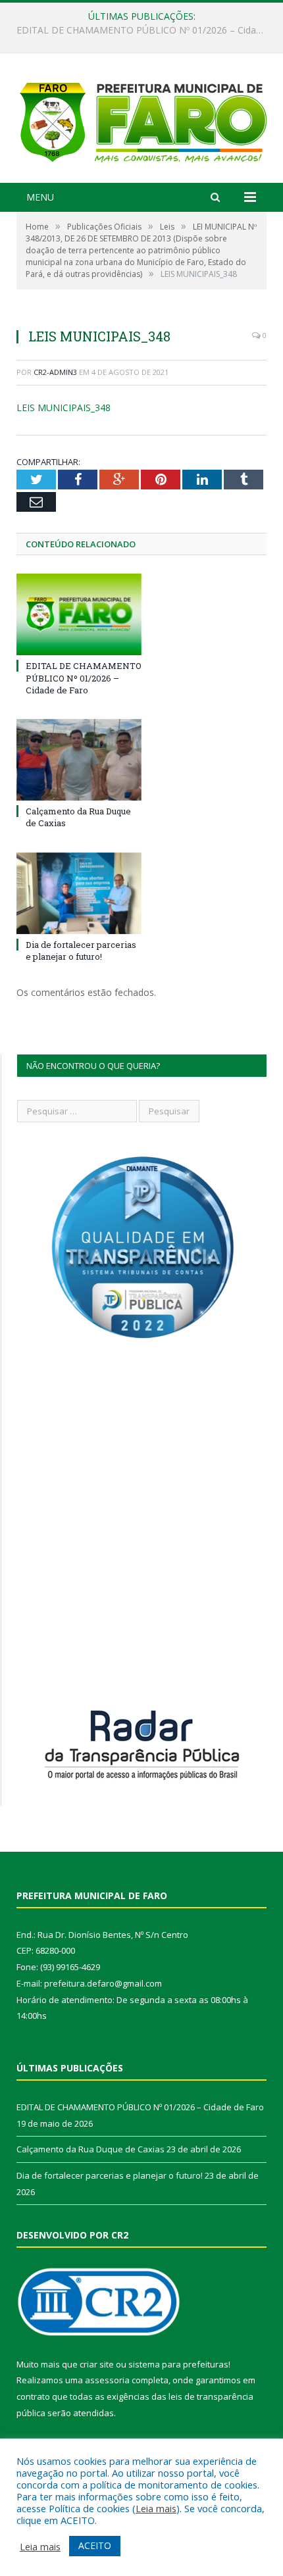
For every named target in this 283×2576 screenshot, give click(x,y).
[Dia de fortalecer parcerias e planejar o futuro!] (79, 893)
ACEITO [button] (95, 2545)
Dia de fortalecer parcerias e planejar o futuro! (81, 951)
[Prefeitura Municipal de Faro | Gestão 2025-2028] (141, 120)
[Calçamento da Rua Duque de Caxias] (79, 760)
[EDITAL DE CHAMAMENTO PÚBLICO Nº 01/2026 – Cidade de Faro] (79, 614)
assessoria (107, 2380)
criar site (97, 2364)
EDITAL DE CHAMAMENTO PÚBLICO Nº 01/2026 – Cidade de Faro (84, 678)
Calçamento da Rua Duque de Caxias (138, 30)
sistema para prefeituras (178, 2364)
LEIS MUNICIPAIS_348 (64, 408)
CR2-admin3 (55, 372)
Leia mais (156, 2508)
